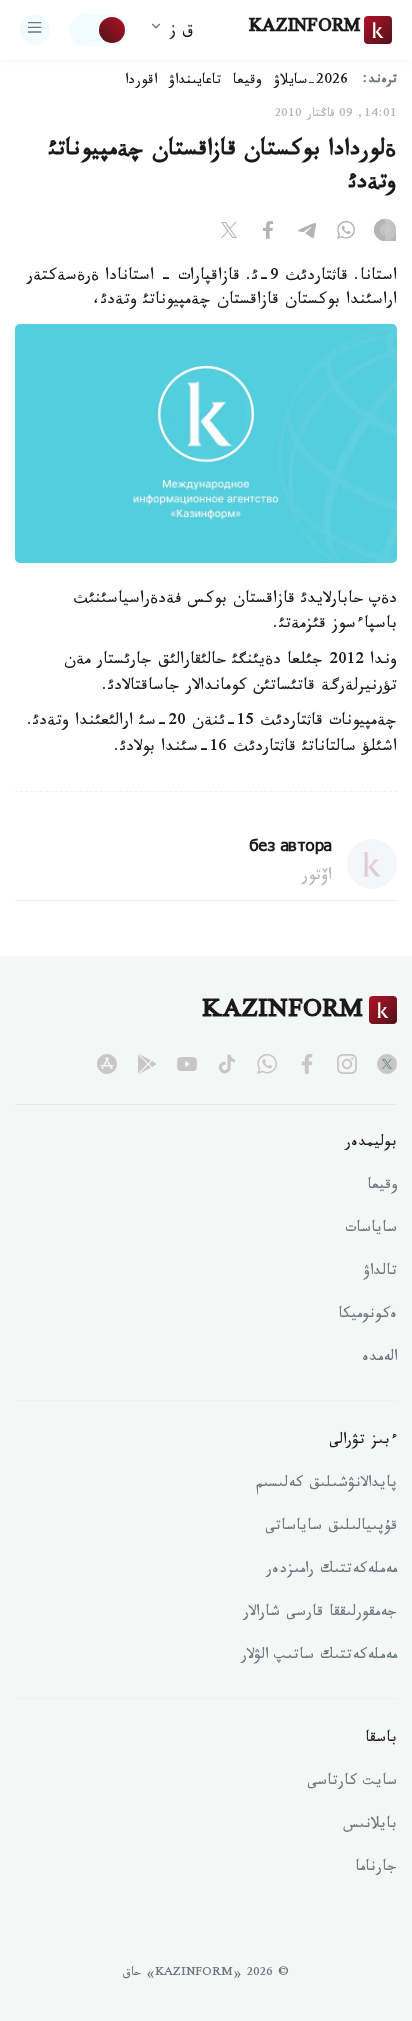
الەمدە (379, 1359)
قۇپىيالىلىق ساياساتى (331, 1528)
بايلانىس (370, 1826)
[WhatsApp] (346, 234)
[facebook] (307, 1064)
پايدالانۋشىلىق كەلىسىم (326, 1485)
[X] (229, 234)
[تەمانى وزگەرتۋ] (99, 30)
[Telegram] (307, 234)
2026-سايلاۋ (311, 82)
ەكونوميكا (367, 1316)
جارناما (376, 1869)
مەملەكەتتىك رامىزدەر (331, 1571)
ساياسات (371, 1230)
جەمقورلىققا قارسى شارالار (320, 1614)
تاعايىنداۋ (195, 82)
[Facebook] (268, 234)
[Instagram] (385, 234)
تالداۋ (380, 1273)
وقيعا (247, 82)
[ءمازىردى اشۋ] (35, 30)
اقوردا (141, 82)
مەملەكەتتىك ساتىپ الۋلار (319, 1657)
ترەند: (380, 81)
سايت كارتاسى (352, 1783)
